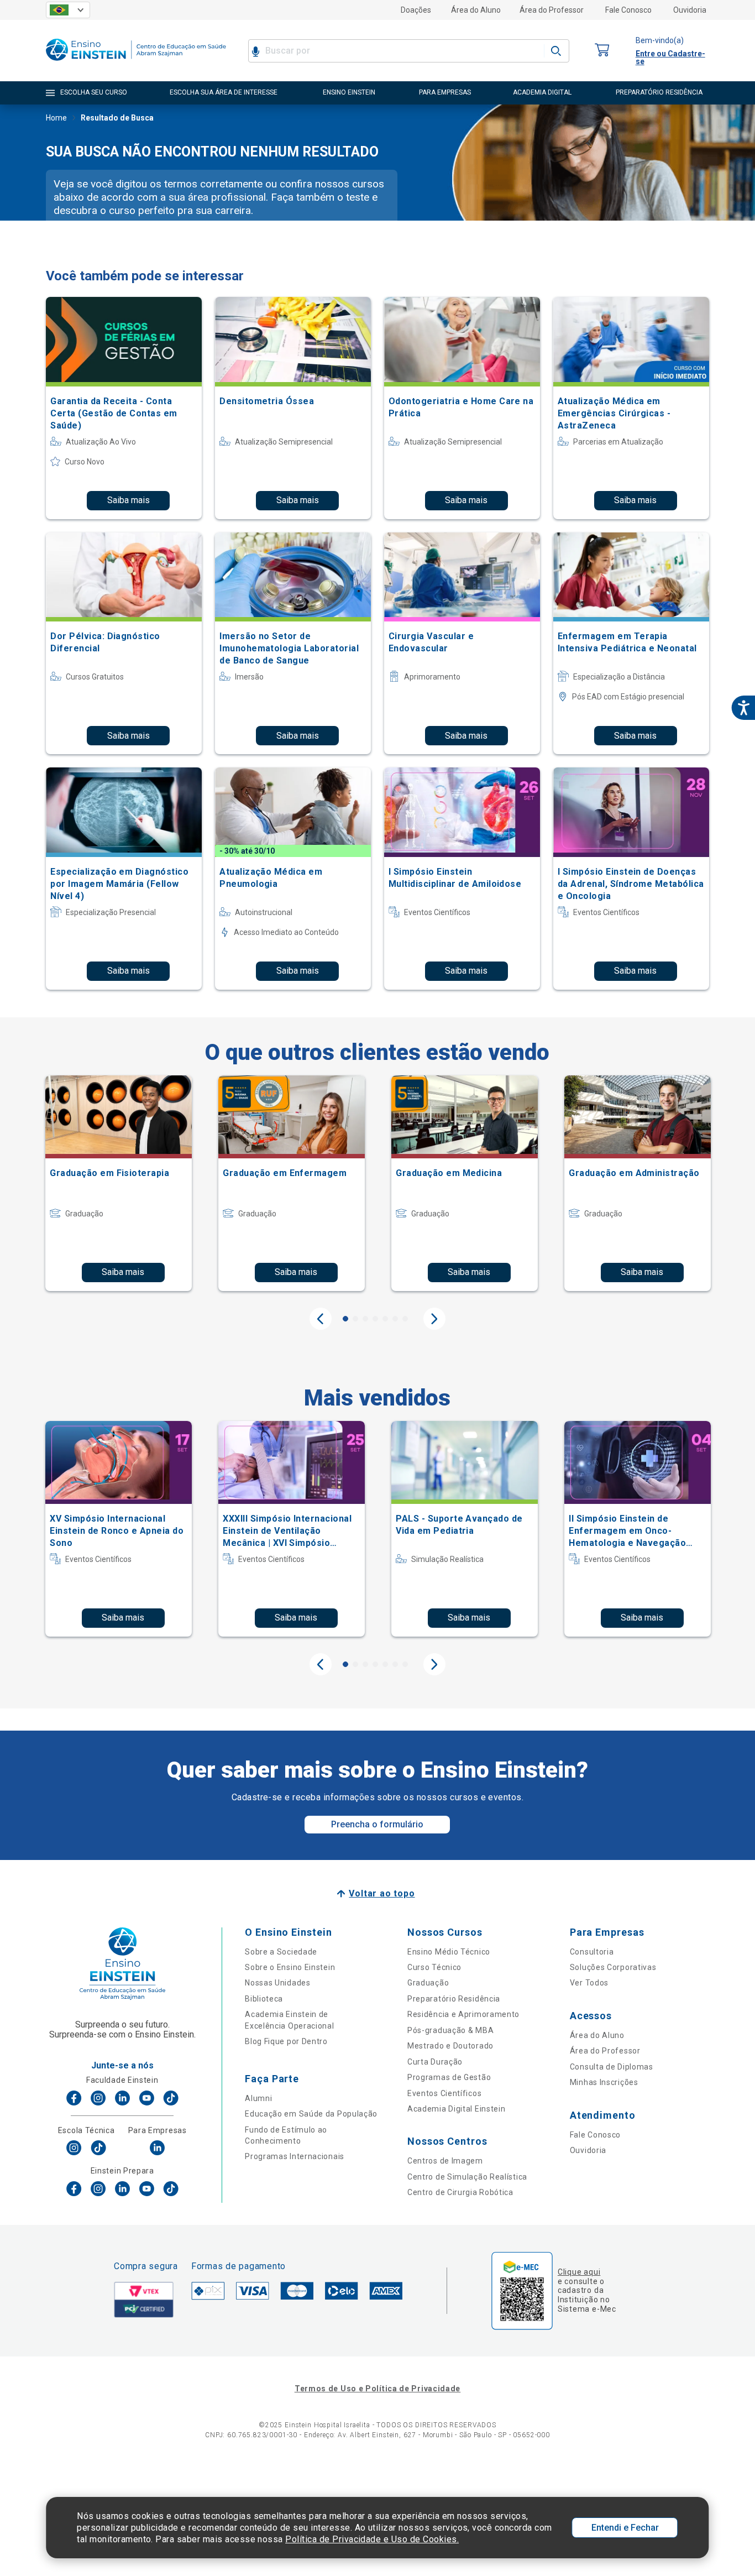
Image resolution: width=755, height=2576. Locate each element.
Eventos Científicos (444, 2093)
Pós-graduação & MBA (450, 2030)
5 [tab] (385, 1319)
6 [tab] (395, 1319)
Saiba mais (129, 500)
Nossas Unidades (278, 1983)
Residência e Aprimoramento (463, 2014)
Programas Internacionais (295, 2156)
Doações (416, 10)
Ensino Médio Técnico (449, 1952)
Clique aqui (579, 2272)
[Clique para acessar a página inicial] (136, 63)
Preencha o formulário (377, 1824)
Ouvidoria (690, 10)
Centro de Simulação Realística (467, 2177)
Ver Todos (589, 1983)
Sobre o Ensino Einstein (290, 1967)
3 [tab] (365, 1319)
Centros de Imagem (445, 2161)
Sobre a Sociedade (281, 1952)
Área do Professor (552, 10)
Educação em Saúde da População (311, 2114)
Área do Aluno (476, 10)
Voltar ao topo (382, 1893)
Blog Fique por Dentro (286, 2041)
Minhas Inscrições (604, 2082)
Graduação (428, 1983)
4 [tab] (375, 1319)
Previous (321, 1319)
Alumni (258, 2098)
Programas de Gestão (449, 2077)
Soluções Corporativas (613, 1967)
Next (434, 1319)
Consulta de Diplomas (612, 2067)
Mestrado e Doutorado (450, 2046)
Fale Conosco (628, 10)
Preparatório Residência (454, 1999)
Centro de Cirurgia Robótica (460, 2192)
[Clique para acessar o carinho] (602, 51)
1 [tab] (345, 1319)
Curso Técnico (434, 1967)
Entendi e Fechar (625, 2528)
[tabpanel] (119, 1183)
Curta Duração (435, 2062)
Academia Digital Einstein (457, 2109)
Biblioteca (264, 1999)
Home (56, 118)
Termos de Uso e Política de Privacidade (377, 2389)
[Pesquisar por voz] (256, 51)
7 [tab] (405, 1319)
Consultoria (592, 1952)
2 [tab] (355, 1319)
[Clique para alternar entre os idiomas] (68, 10)
